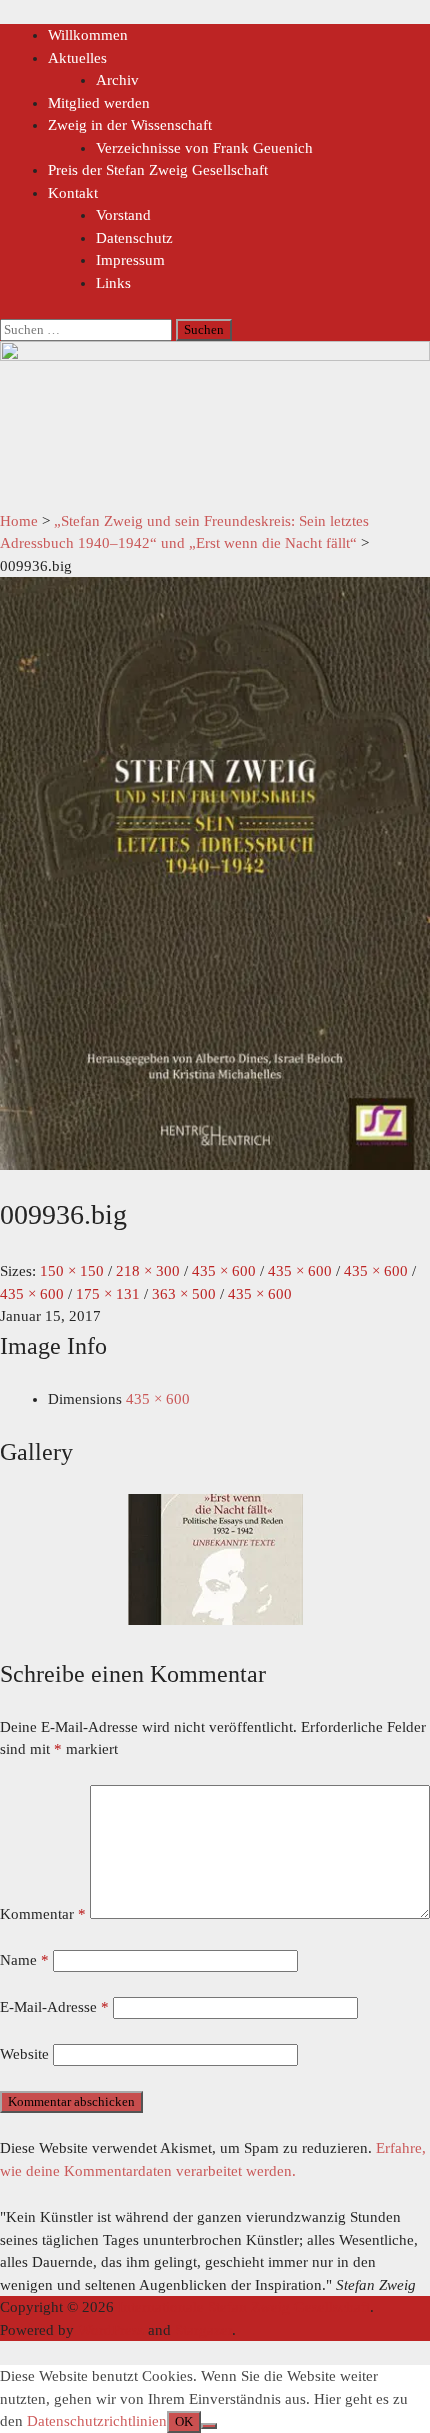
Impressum (130, 260)
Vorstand (123, 215)
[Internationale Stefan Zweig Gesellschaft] (215, 356)
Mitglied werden (99, 103)
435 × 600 (158, 1399)
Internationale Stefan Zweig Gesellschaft (244, 2307)
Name (24, 1960)
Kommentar (43, 1914)
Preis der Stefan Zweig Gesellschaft (158, 170)
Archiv (117, 80)
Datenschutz (134, 238)
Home (19, 521)
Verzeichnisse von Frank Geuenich (204, 148)
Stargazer (203, 2330)
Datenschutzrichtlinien (97, 2421)
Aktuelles (77, 58)
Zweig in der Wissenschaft (130, 125)
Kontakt (73, 193)
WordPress (111, 2330)
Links (113, 283)
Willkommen (88, 35)
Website (24, 2054)
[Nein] (209, 2426)
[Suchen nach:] (88, 329)
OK (184, 2421)
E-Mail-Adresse (54, 2007)
